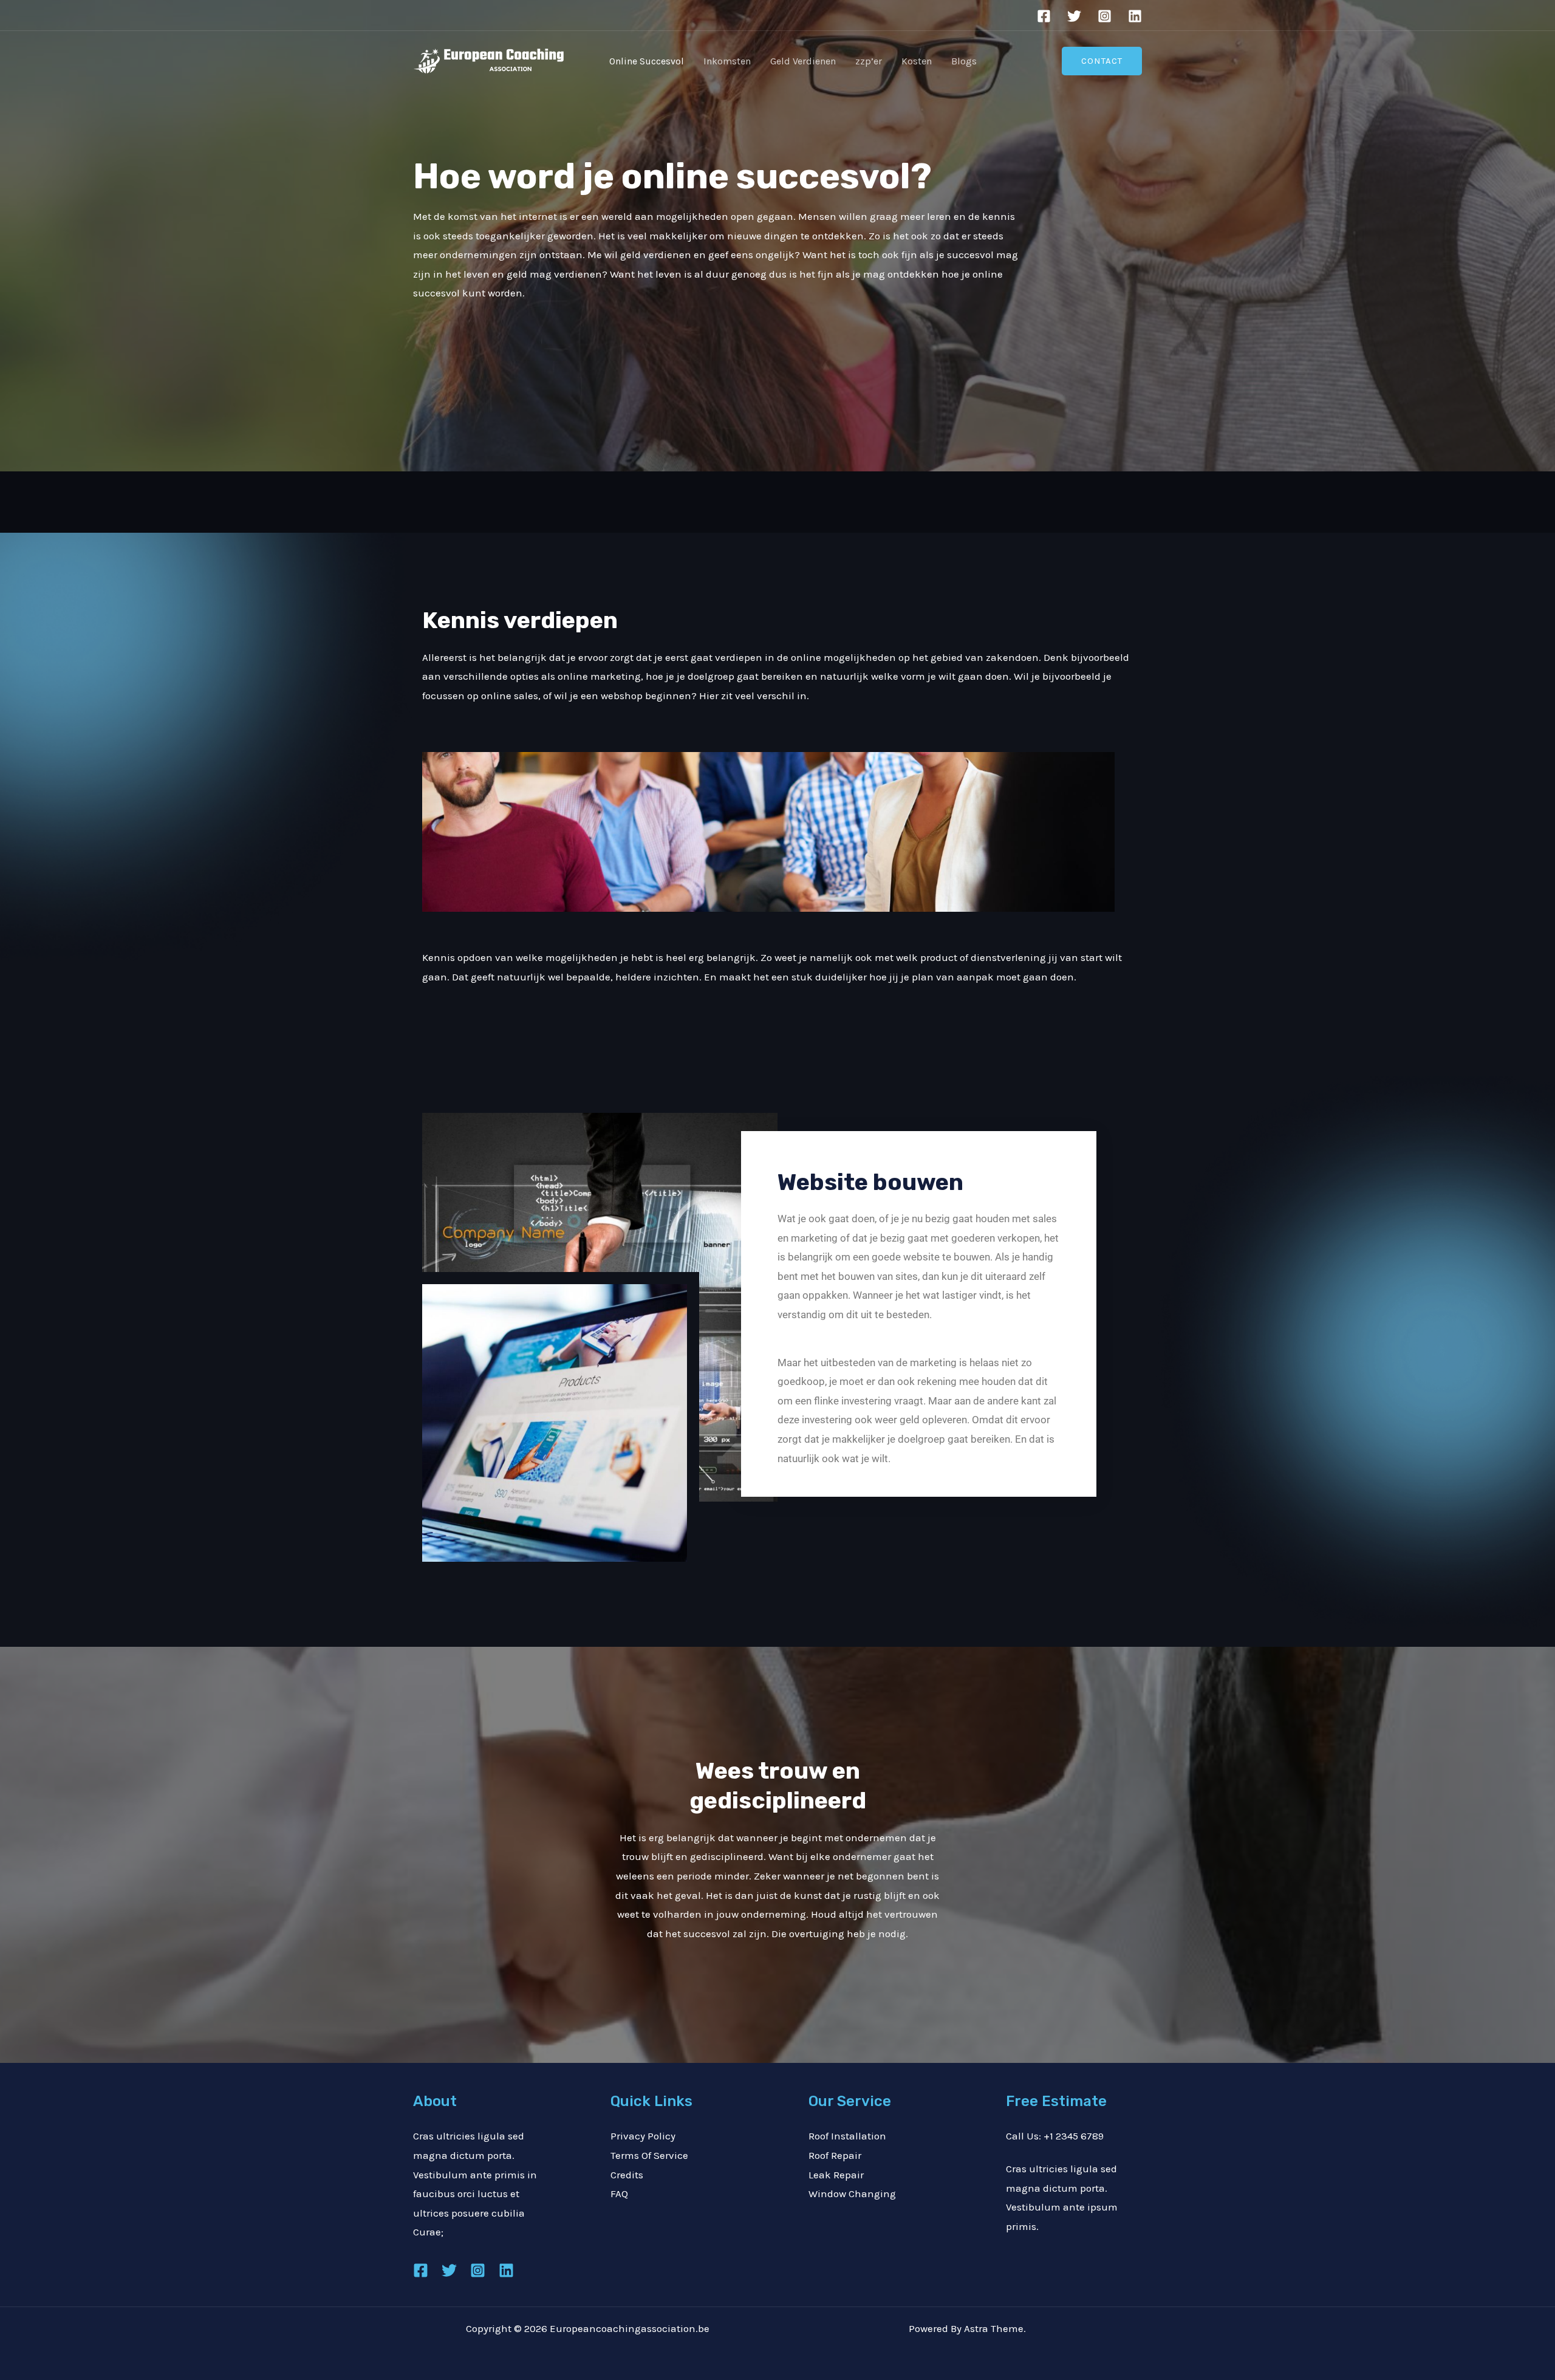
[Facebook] (1044, 16)
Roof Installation (847, 2136)
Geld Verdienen (803, 61)
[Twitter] (1074, 16)
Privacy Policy (643, 2136)
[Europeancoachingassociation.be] (489, 60)
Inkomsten (727, 61)
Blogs (964, 61)
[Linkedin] (1135, 16)
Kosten (917, 61)
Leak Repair (836, 2175)
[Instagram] (1105, 16)
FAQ (619, 2194)
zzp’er (869, 61)
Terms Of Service (649, 2155)
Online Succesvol (647, 61)
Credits (627, 2175)
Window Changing (852, 2194)
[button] (1102, 61)
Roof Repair (835, 2155)
